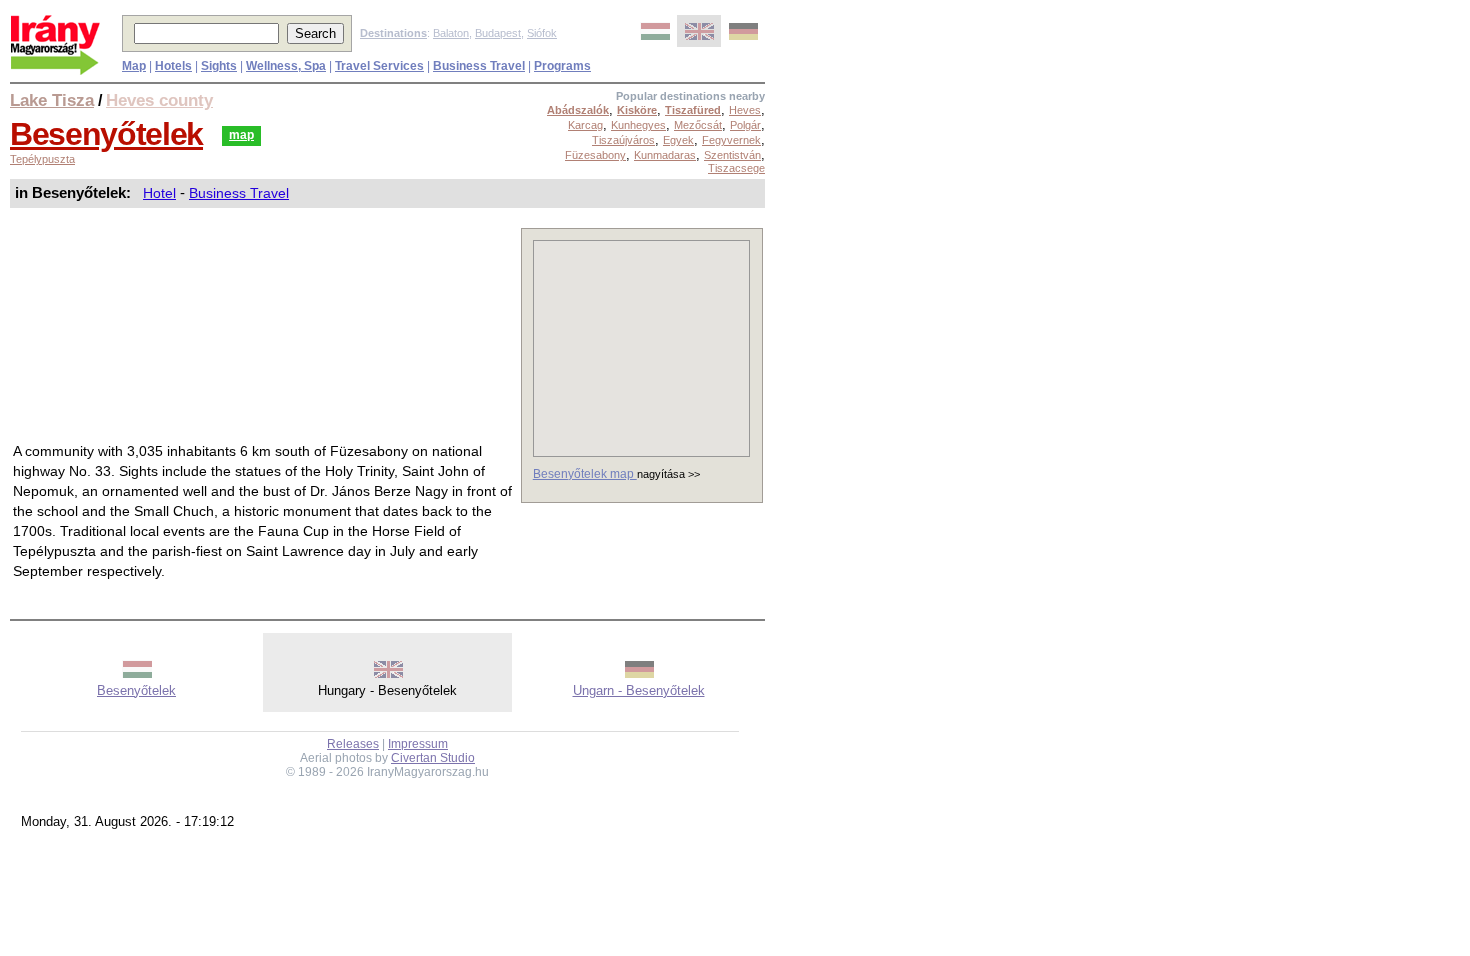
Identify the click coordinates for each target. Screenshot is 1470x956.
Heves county (159, 100)
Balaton (451, 33)
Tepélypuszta (42, 159)
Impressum (418, 744)
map (241, 135)
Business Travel (239, 193)
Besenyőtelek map (585, 474)
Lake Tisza (52, 100)
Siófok (542, 33)
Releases (353, 744)
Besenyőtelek (106, 134)
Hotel (159, 193)
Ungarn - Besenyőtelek (639, 690)
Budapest (498, 33)
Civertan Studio (433, 758)
